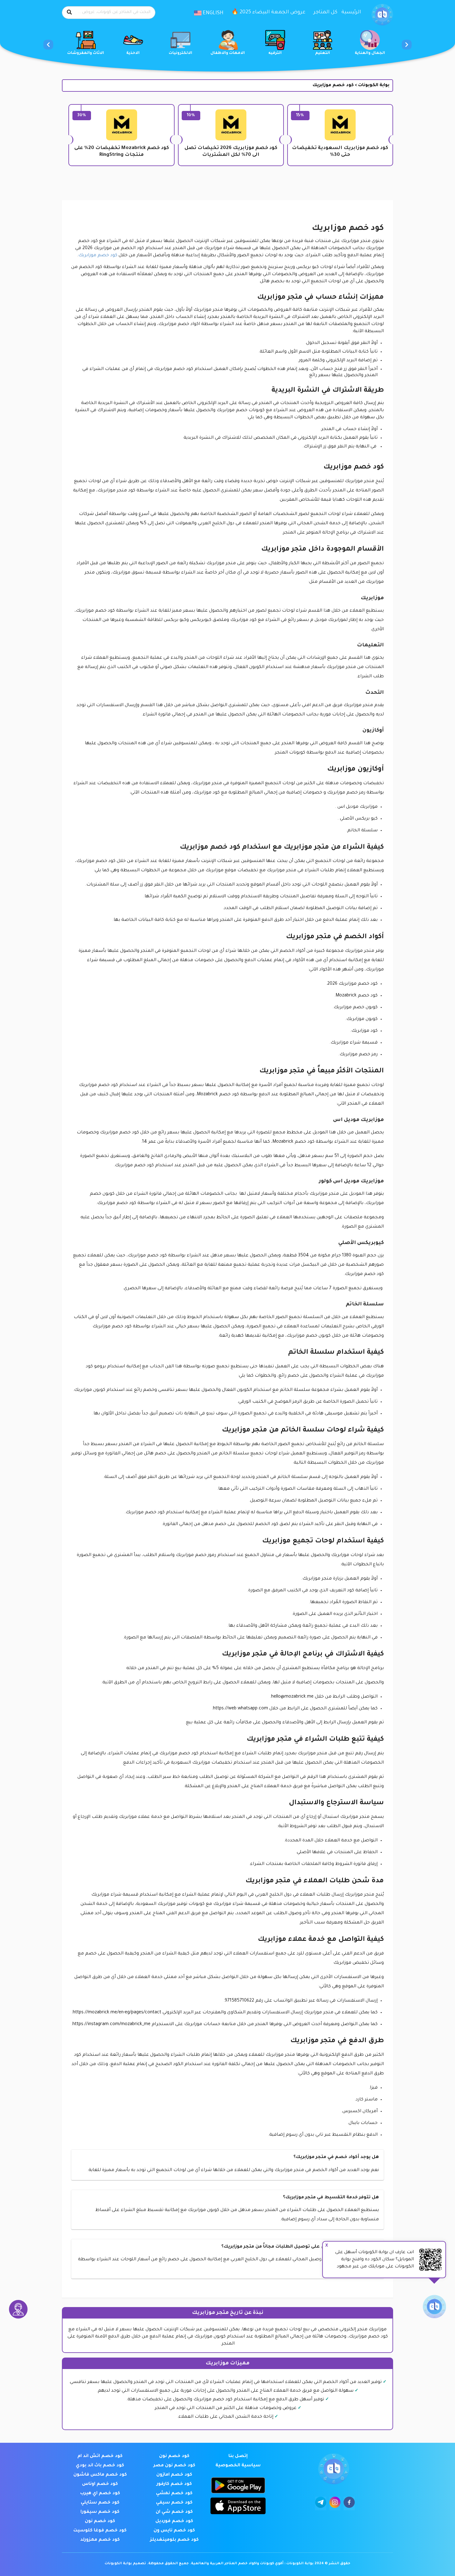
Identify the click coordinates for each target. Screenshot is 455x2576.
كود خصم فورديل (174, 2521)
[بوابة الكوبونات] (382, 15)
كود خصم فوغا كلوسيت (100, 2531)
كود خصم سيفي (174, 2503)
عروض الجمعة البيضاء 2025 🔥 (269, 12)
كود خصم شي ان (174, 2512)
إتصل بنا (238, 2456)
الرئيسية (351, 12)
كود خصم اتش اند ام (100, 2456)
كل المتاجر (325, 12)
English (212, 13)
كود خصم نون (174, 2456)
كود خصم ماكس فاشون (100, 2475)
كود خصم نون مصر (174, 2466)
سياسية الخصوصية (238, 2466)
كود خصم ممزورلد (100, 2540)
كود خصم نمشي (174, 2494)
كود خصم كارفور (174, 2484)
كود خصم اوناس (100, 2484)
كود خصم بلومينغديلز (174, 2540)
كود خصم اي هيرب (100, 2494)
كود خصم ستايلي (100, 2503)
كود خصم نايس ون (174, 2531)
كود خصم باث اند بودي (100, 2466)
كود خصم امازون (174, 2475)
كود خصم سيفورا (100, 2512)
